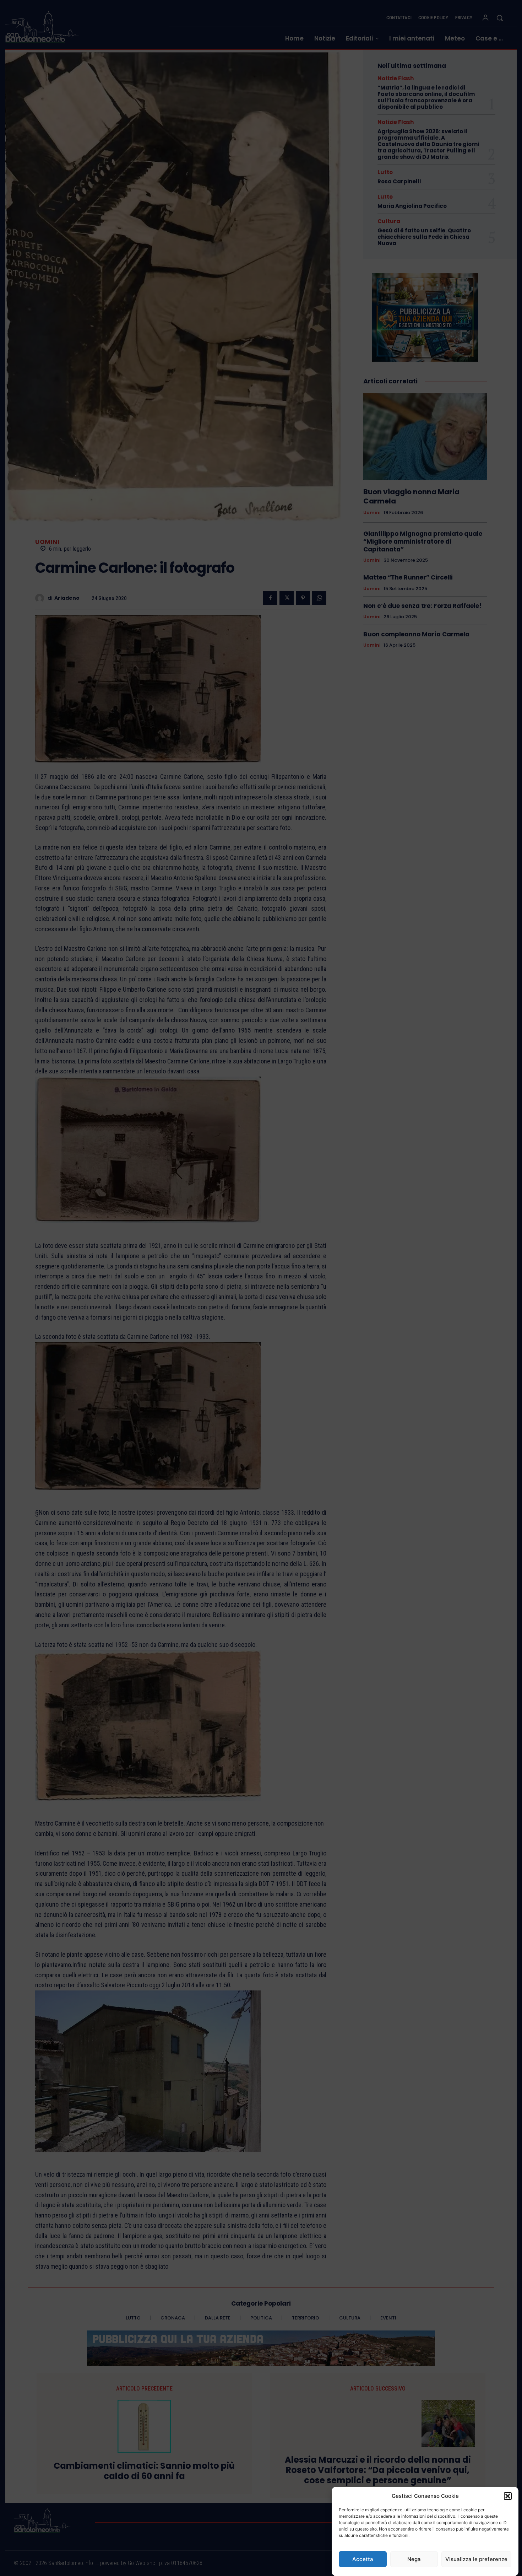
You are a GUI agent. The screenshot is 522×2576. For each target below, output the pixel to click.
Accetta (363, 2559)
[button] (508, 2496)
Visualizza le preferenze (476, 2559)
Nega (414, 2559)
